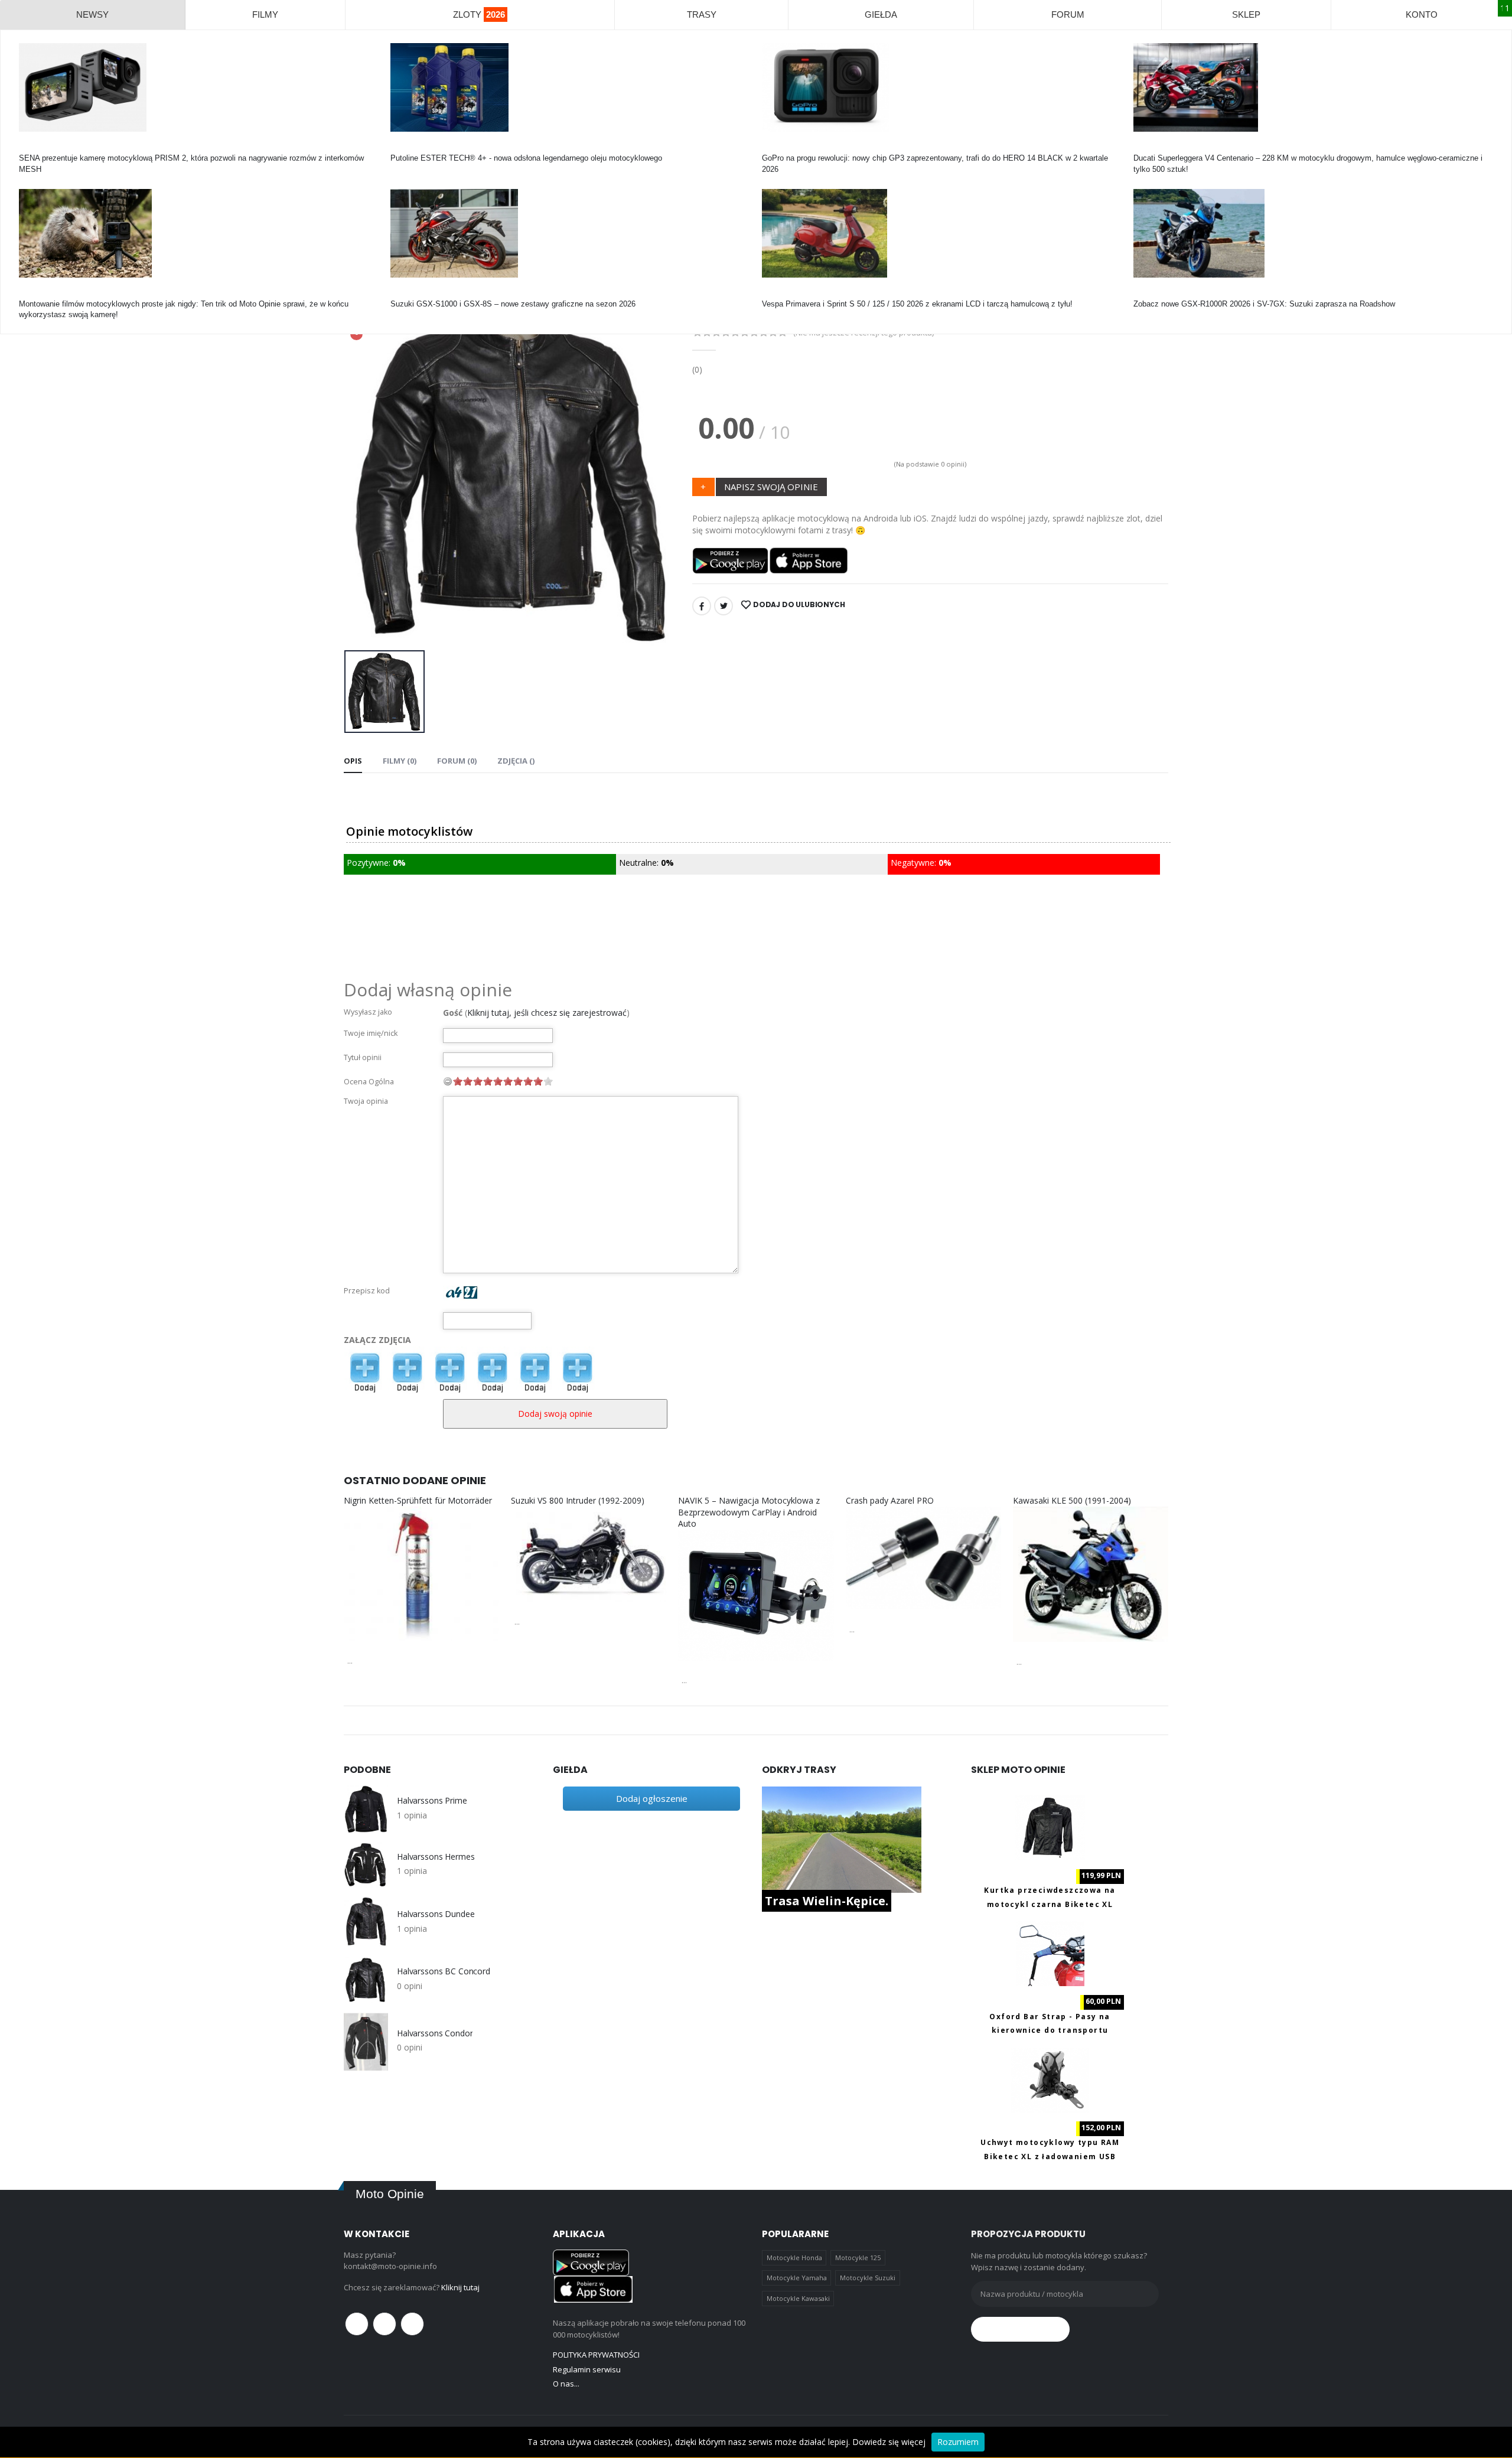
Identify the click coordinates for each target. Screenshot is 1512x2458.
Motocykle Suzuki (868, 2278)
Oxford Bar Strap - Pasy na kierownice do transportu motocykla (1050, 2030)
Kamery (32, 147)
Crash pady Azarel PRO (890, 1500)
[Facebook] (702, 606)
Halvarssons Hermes (436, 1857)
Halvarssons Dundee (436, 1914)
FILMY (265, 14)
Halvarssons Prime (432, 1801)
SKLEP (1246, 14)
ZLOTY (479, 14)
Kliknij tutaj (460, 2287)
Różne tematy (43, 293)
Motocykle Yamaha (797, 2278)
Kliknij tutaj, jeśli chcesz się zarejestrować (547, 1013)
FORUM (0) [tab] (457, 761)
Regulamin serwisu (587, 2369)
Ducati (1144, 147)
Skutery (775, 293)
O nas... (566, 2384)
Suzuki (402, 293)
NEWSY (92, 14)
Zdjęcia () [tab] (516, 761)
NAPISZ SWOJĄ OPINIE (771, 487)
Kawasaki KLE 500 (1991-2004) (1072, 1500)
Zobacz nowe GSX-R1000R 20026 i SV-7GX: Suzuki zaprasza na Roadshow (1264, 304)
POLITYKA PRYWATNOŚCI (596, 2355)
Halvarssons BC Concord (444, 1971)
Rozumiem (958, 2442)
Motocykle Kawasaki (798, 2298)
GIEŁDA (881, 14)
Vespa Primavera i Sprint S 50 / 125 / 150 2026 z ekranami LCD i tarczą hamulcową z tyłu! (917, 304)
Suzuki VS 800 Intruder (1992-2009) (578, 1500)
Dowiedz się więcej (889, 2442)
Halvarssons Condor (435, 2033)
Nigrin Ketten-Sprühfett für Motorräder (418, 1500)
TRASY (702, 14)
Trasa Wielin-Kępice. (827, 1901)
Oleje (399, 147)
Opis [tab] (353, 761)
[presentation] (362, 473)
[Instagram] (412, 2324)
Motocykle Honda (794, 2257)
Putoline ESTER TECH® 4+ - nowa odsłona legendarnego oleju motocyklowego (526, 158)
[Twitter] (724, 606)
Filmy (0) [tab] (400, 761)
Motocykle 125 (858, 2257)
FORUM (1068, 14)
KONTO (1422, 14)
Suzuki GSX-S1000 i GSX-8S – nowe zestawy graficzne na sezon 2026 (513, 304)
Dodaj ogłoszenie (652, 1798)
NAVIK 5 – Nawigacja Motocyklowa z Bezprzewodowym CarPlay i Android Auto (749, 1512)
